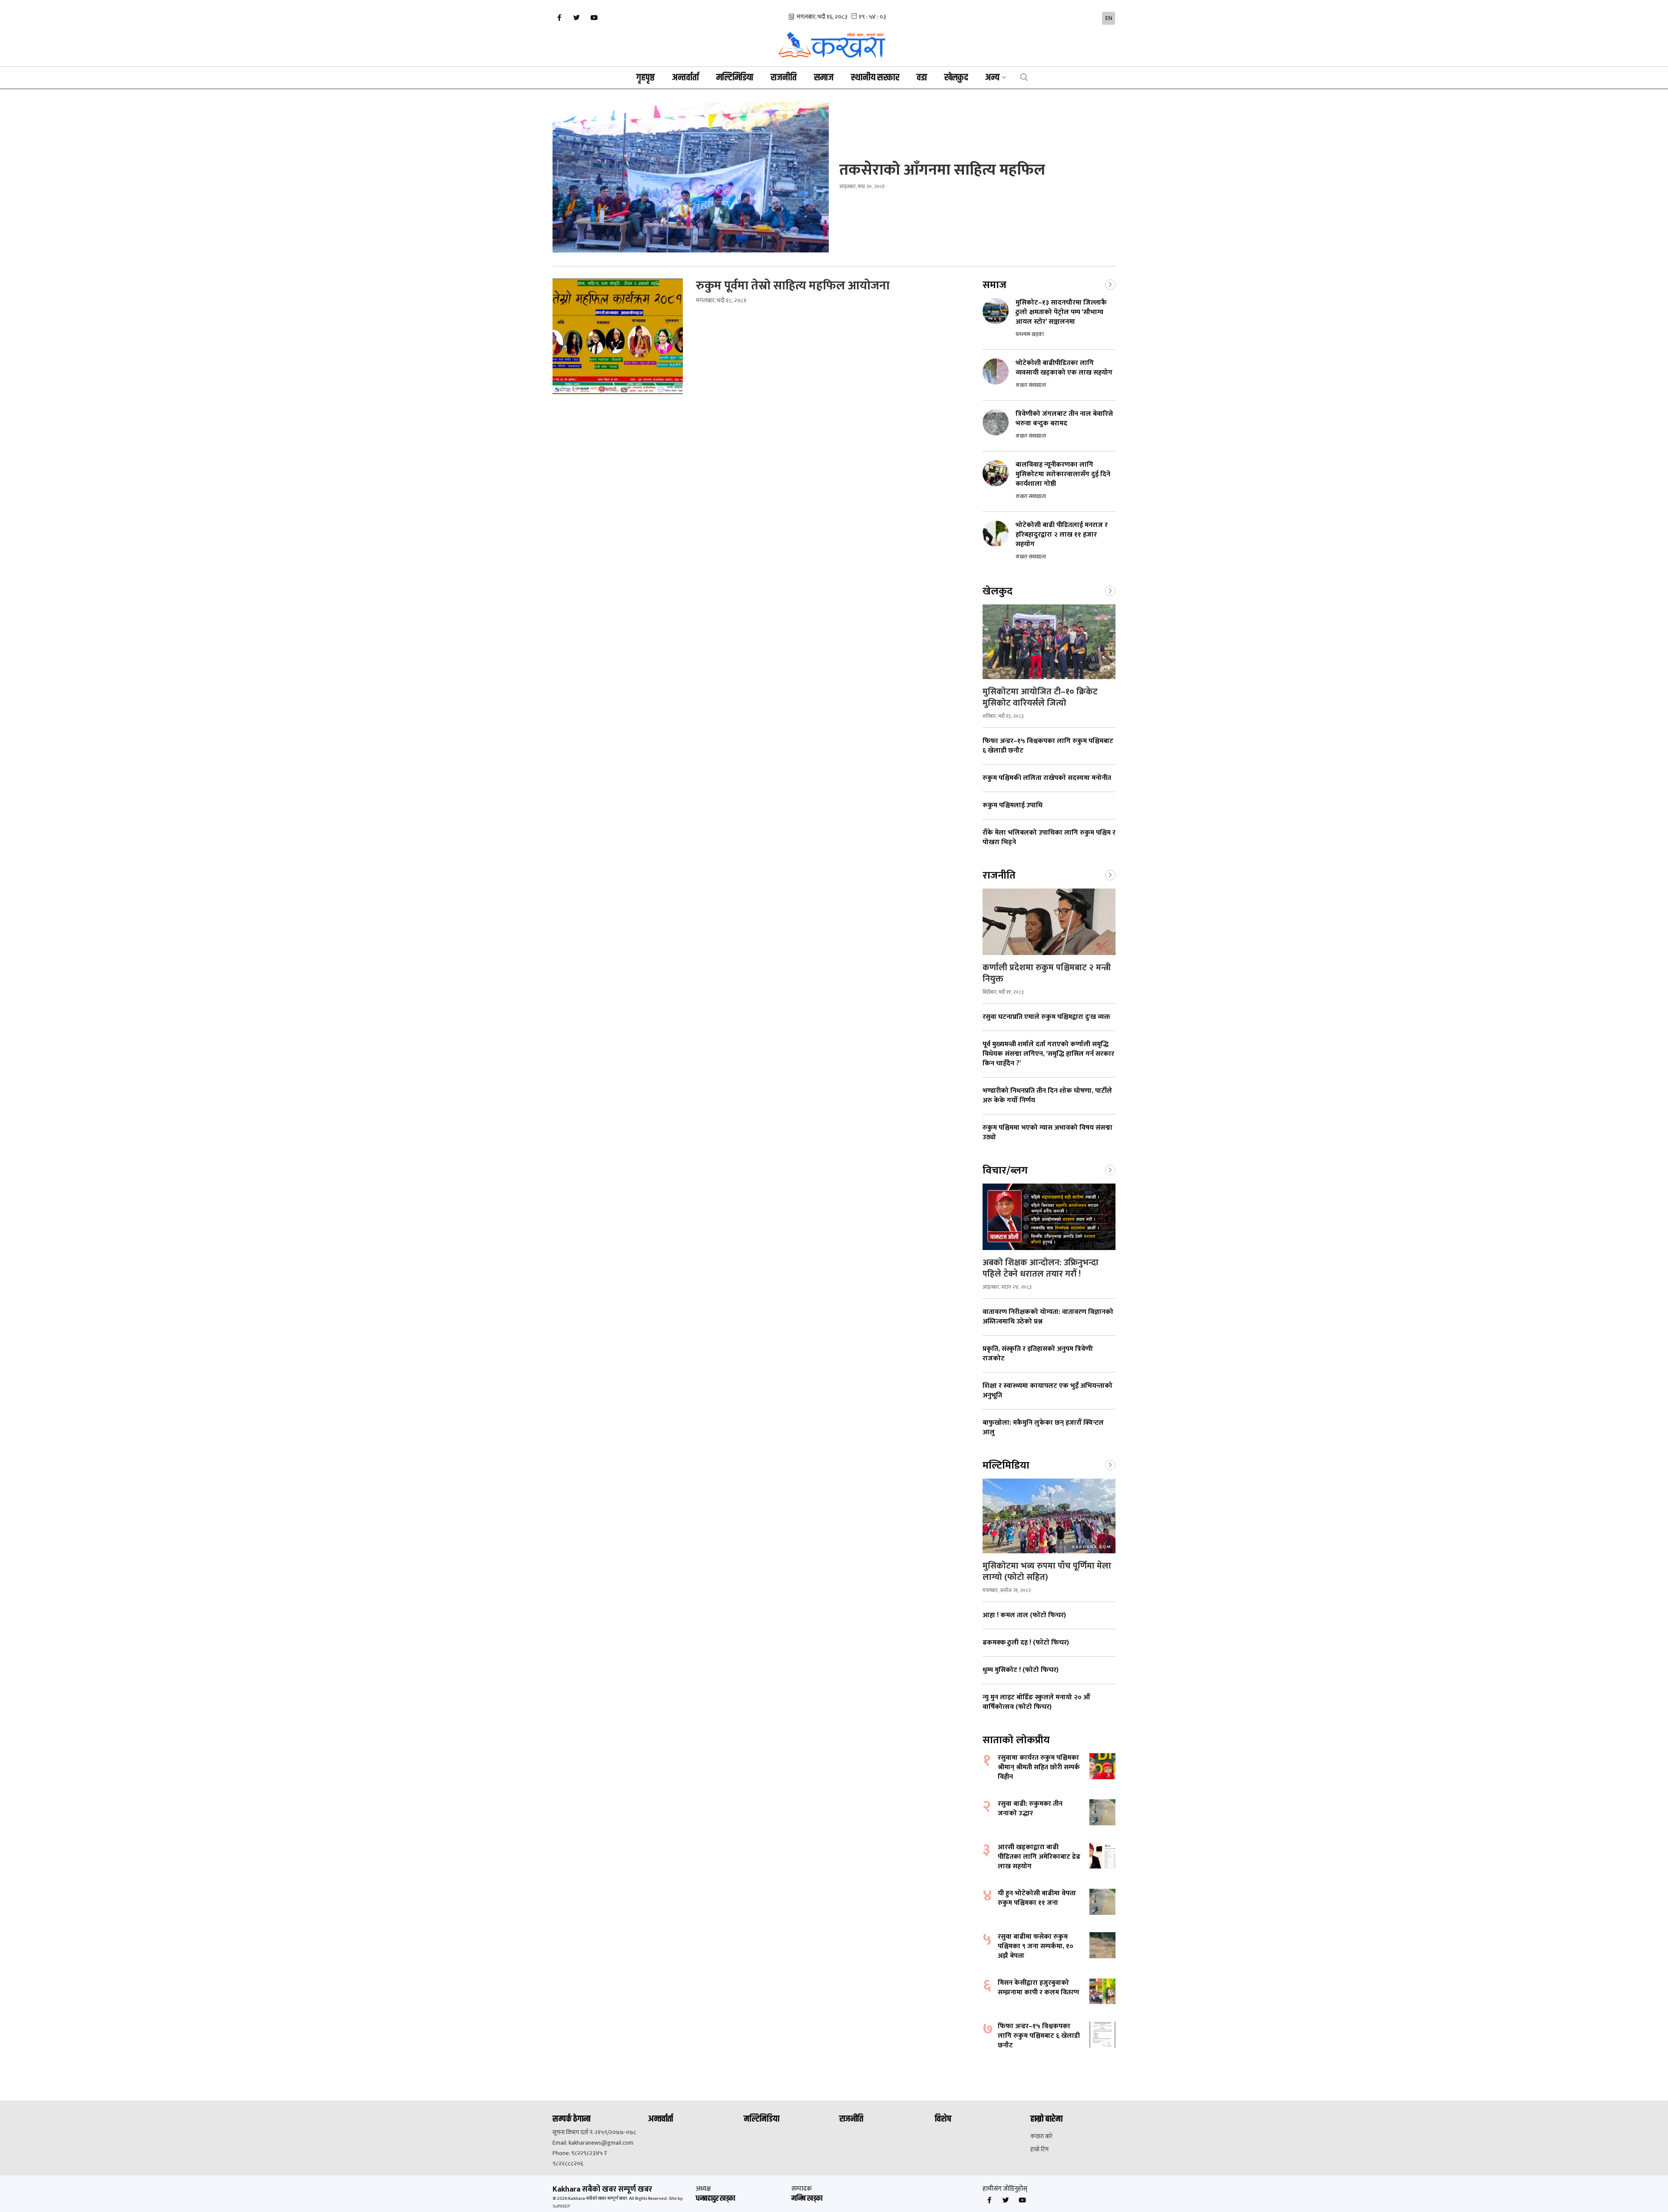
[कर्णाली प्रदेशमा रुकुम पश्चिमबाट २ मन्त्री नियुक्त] (1049, 922)
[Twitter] (576, 18)
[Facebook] (559, 18)
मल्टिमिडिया (735, 78)
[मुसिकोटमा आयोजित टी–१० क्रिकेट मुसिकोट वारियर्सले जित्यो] (1049, 642)
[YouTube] (594, 18)
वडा (922, 78)
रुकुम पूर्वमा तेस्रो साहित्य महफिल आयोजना (794, 286)
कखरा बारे (1041, 2136)
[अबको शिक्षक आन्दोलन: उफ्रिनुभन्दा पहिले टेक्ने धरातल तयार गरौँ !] (1049, 1217)
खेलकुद (956, 78)
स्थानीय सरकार (875, 78)
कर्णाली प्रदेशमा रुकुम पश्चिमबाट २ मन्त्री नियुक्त (1047, 973)
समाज (824, 78)
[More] (1110, 284)
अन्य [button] (992, 78)
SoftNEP (561, 2206)
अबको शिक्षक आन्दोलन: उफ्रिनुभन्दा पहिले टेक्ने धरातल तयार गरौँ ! (1041, 1268)
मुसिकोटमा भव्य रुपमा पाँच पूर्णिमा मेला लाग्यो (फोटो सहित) (1047, 1572)
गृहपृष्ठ (645, 78)
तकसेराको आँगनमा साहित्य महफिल (944, 170)
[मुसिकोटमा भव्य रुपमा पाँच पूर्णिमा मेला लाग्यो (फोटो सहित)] (1049, 1516)
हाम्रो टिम (1039, 2149)
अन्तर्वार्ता (685, 78)
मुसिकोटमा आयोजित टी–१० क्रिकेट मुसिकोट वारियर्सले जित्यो (1040, 697)
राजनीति (784, 78)
